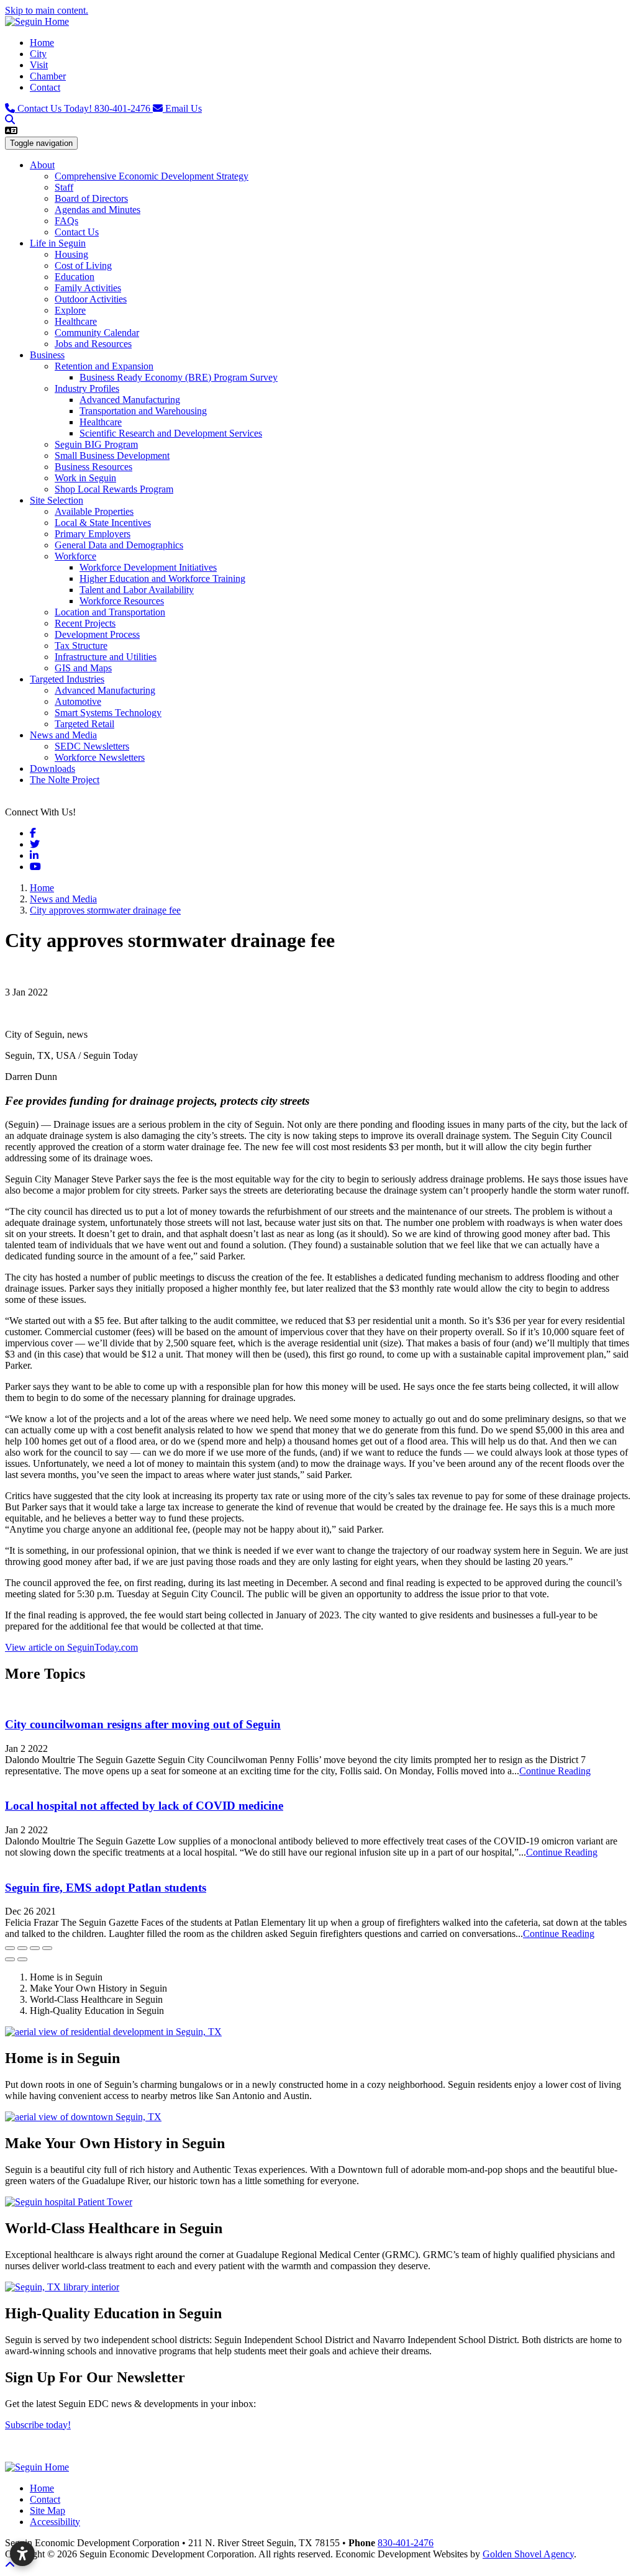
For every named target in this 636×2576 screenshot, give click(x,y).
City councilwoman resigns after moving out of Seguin (143, 1724)
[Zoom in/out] (47, 1948)
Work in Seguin (85, 478)
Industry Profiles (87, 388)
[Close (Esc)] (10, 1948)
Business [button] (47, 355)
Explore (70, 310)
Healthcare (76, 321)
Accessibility (55, 2522)
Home (42, 43)
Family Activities (88, 288)
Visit (39, 65)
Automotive (78, 701)
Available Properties (94, 511)
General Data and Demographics (119, 545)
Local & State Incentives (103, 523)
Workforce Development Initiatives (148, 567)
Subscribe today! (38, 2425)
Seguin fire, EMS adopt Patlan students (106, 1888)
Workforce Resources (122, 601)
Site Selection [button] (57, 500)
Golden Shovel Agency (528, 2554)
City (38, 54)
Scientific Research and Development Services (171, 433)
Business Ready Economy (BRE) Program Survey (179, 377)
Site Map (48, 2510)
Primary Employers (93, 534)
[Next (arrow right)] (22, 1959)
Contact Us (77, 232)
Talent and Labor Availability (137, 590)
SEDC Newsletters (92, 746)
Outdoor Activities (91, 299)
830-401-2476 (85, 108)
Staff (64, 187)
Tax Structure (81, 646)
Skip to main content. (47, 10)
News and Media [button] (63, 735)
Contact (45, 87)
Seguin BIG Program (96, 444)
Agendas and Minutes (98, 210)
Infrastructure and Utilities (106, 657)
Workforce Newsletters (100, 757)
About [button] (42, 165)
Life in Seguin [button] (58, 243)
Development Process (97, 634)
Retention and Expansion (104, 366)
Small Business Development (112, 456)
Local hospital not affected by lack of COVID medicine (144, 1806)
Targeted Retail (84, 724)
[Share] (22, 1948)
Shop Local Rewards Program (114, 489)
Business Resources (93, 467)
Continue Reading (555, 1771)
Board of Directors (91, 198)
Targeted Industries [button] (67, 679)
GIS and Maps (83, 668)
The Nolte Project (65, 780)
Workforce (75, 556)
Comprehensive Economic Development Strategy (152, 176)
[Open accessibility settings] (22, 2554)
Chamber (48, 76)
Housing (71, 254)
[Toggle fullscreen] (35, 1948)
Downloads (52, 769)
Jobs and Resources (93, 344)
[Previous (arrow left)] (10, 1959)
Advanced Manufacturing (130, 400)
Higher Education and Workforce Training (162, 578)
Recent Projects (85, 623)
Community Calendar (97, 333)
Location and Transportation (110, 612)
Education (75, 277)
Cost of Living (83, 265)
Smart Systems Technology (108, 713)
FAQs (66, 221)
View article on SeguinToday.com (71, 1647)
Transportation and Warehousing (143, 411)
